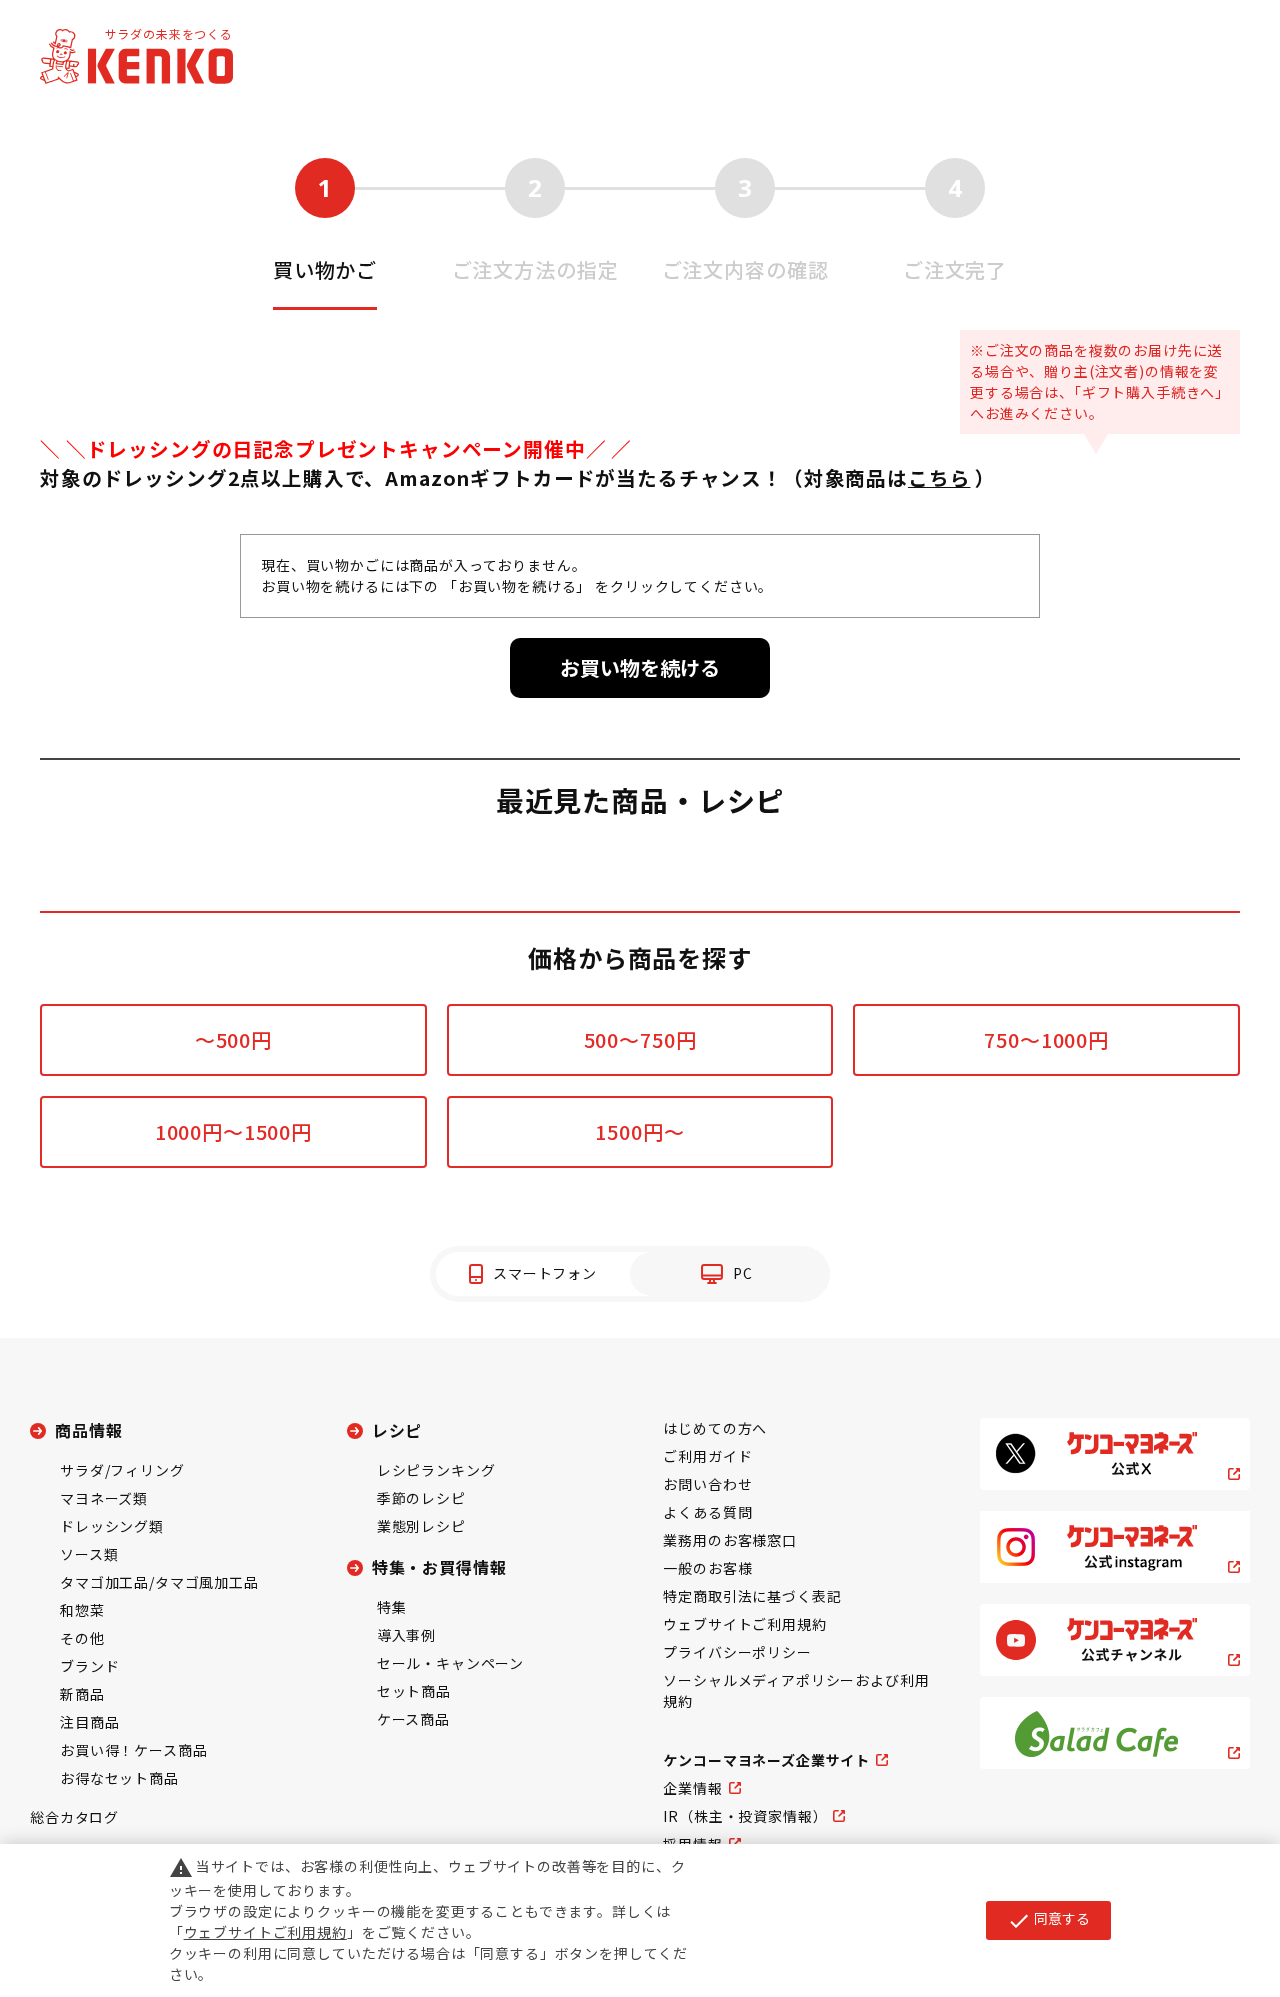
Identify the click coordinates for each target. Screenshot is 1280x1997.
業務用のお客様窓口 (730, 1540)
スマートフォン (545, 1273)
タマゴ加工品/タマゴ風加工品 (159, 1582)
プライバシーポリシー (737, 1652)
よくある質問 (707, 1512)
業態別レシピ (421, 1526)
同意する (1048, 1920)
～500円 (233, 1039)
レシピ (397, 1430)
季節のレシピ (421, 1498)
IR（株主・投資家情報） (745, 1816)
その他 (82, 1638)
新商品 (82, 1694)
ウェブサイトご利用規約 (744, 1624)
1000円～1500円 (233, 1131)
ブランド (89, 1666)
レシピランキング (436, 1470)
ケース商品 (413, 1719)
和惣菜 (82, 1610)
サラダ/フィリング (122, 1470)
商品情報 (88, 1430)
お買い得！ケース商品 (133, 1750)
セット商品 (414, 1691)
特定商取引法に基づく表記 (752, 1596)
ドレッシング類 (112, 1526)
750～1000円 (1046, 1039)
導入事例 (406, 1635)
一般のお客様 (707, 1568)
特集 (392, 1607)
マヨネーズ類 (104, 1498)
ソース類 (89, 1554)
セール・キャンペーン (450, 1663)
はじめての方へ (715, 1428)
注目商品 (89, 1722)
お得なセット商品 (119, 1778)
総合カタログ (74, 1817)
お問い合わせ (707, 1484)
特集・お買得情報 (439, 1567)
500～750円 (640, 1039)
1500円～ (639, 1131)
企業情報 (692, 1788)
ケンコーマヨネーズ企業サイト (766, 1760)
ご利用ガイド (707, 1456)
